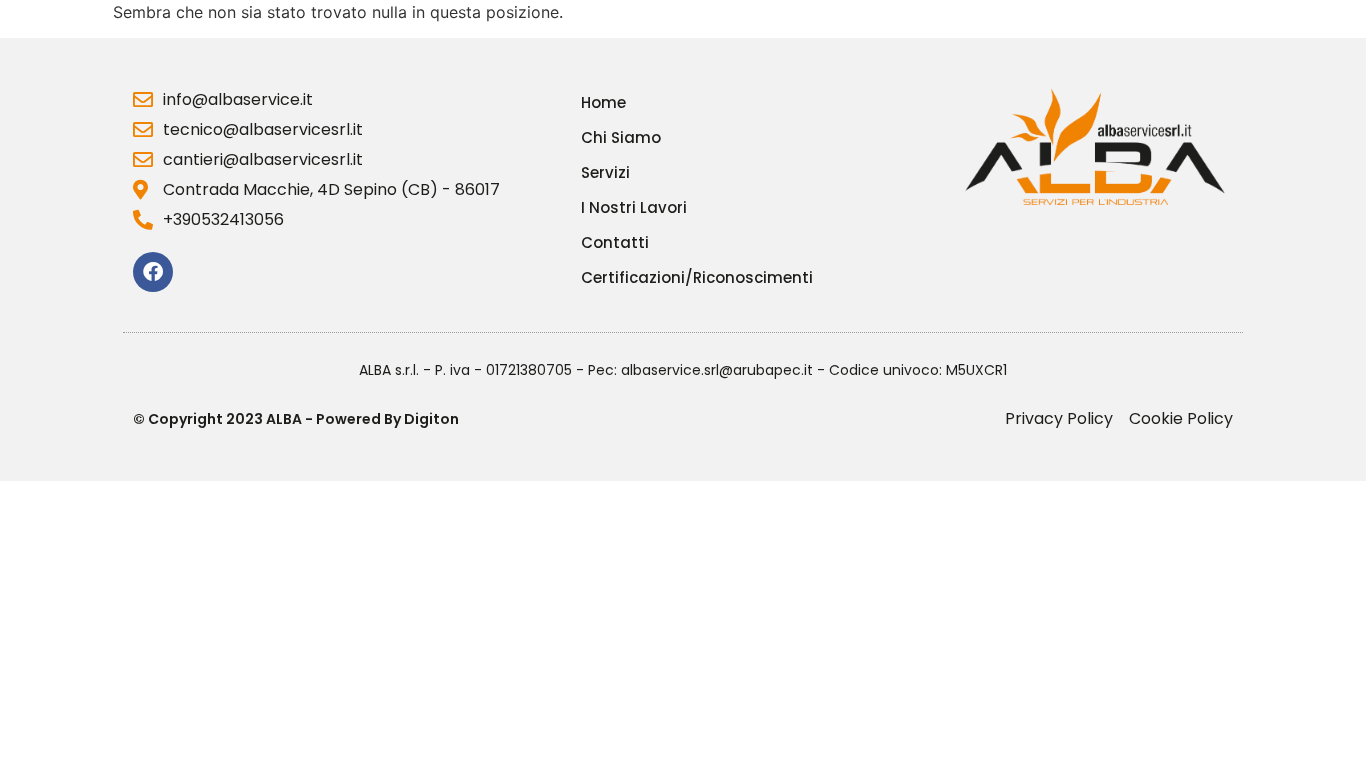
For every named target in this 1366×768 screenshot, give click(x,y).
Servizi (605, 173)
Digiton (431, 419)
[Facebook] (153, 272)
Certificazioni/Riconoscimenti (697, 278)
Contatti (615, 243)
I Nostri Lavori (634, 208)
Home (603, 103)
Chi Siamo (621, 138)
